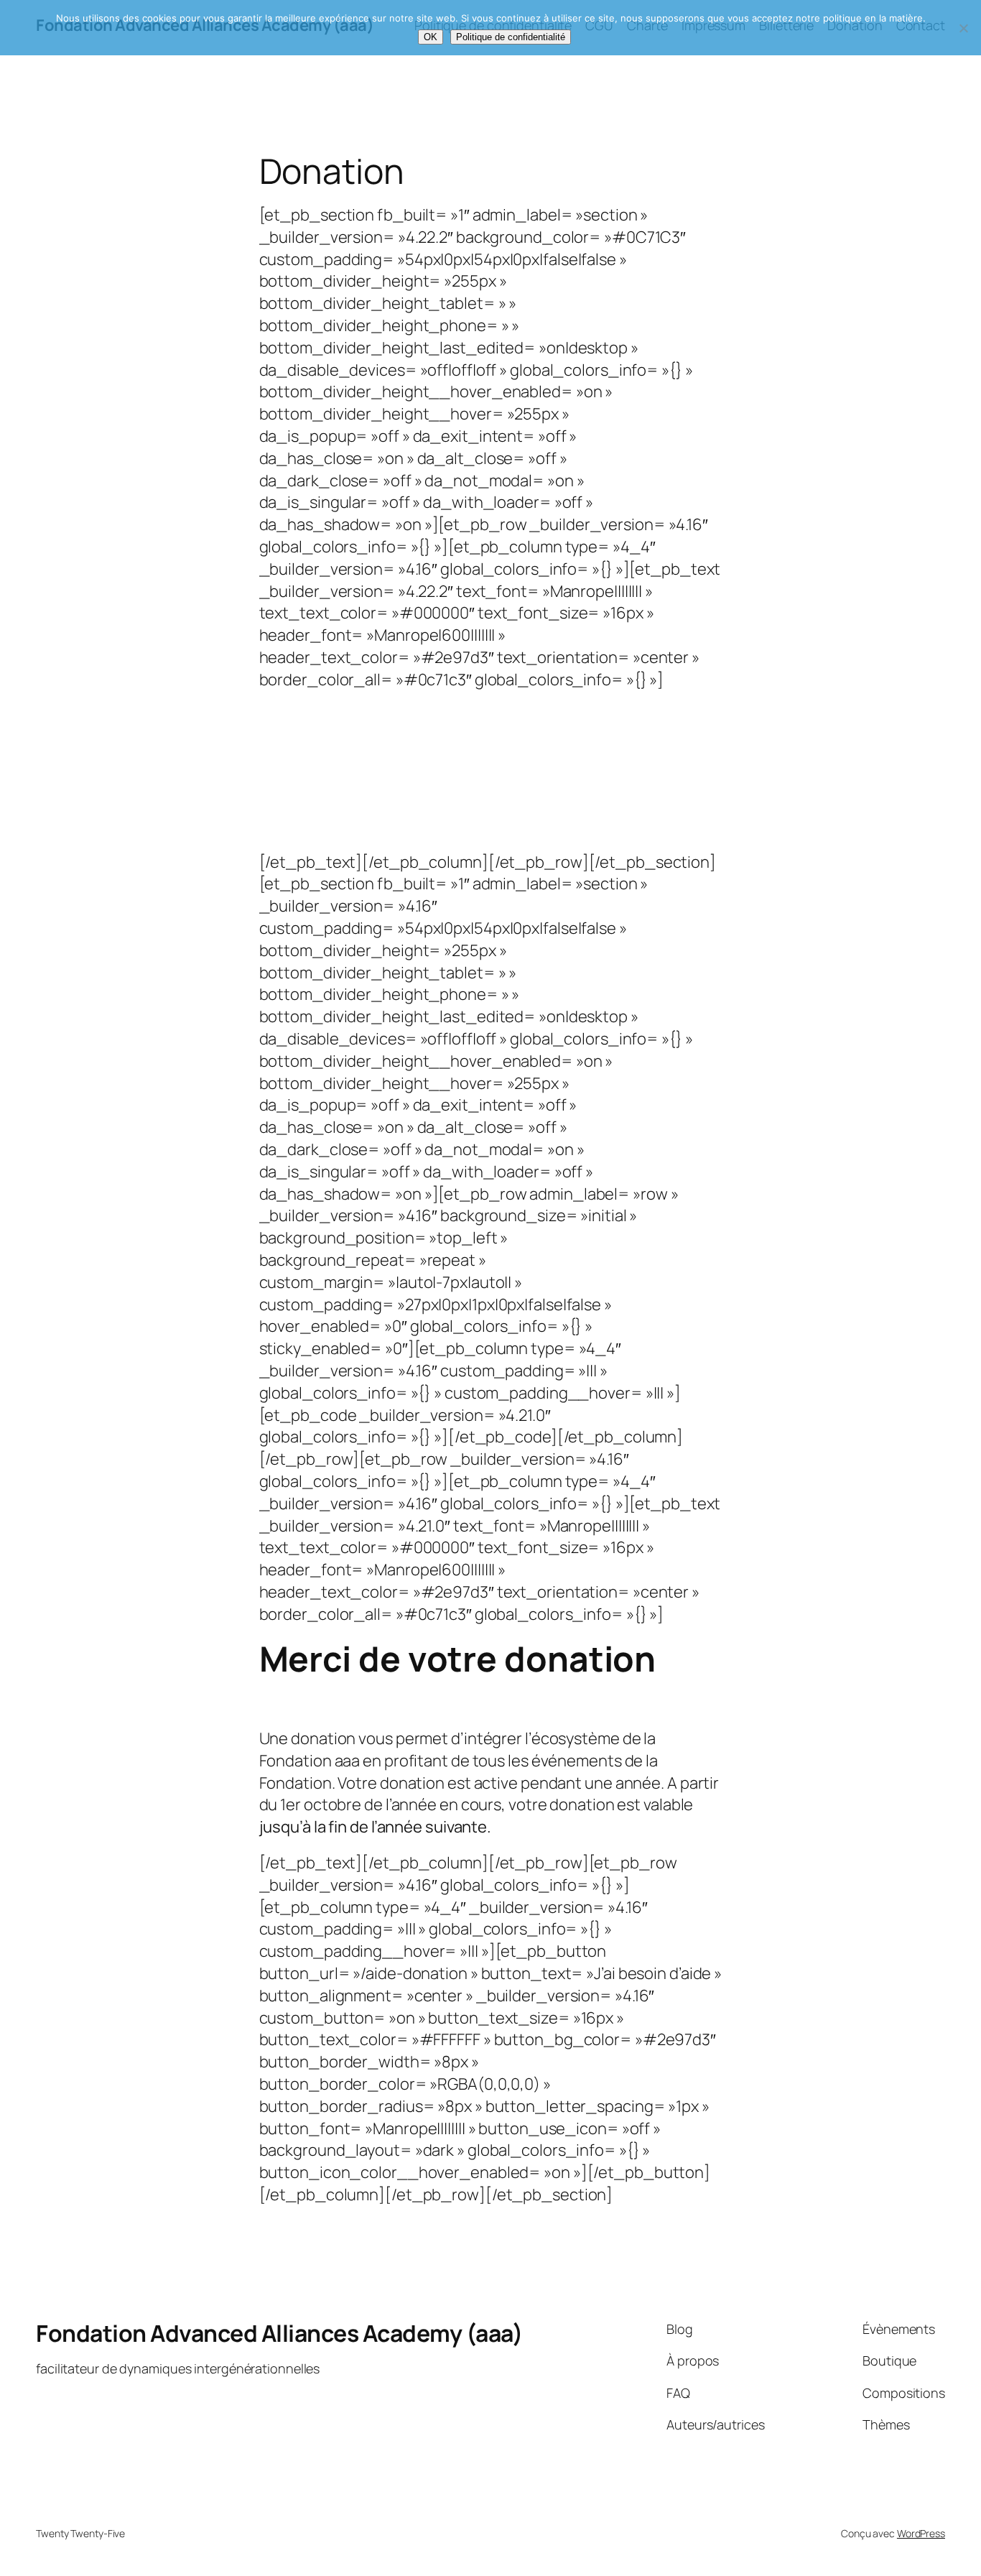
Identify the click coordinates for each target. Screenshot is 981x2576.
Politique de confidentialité (511, 37)
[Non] (963, 28)
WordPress (921, 2533)
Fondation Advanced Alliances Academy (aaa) (279, 2333)
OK (431, 37)
